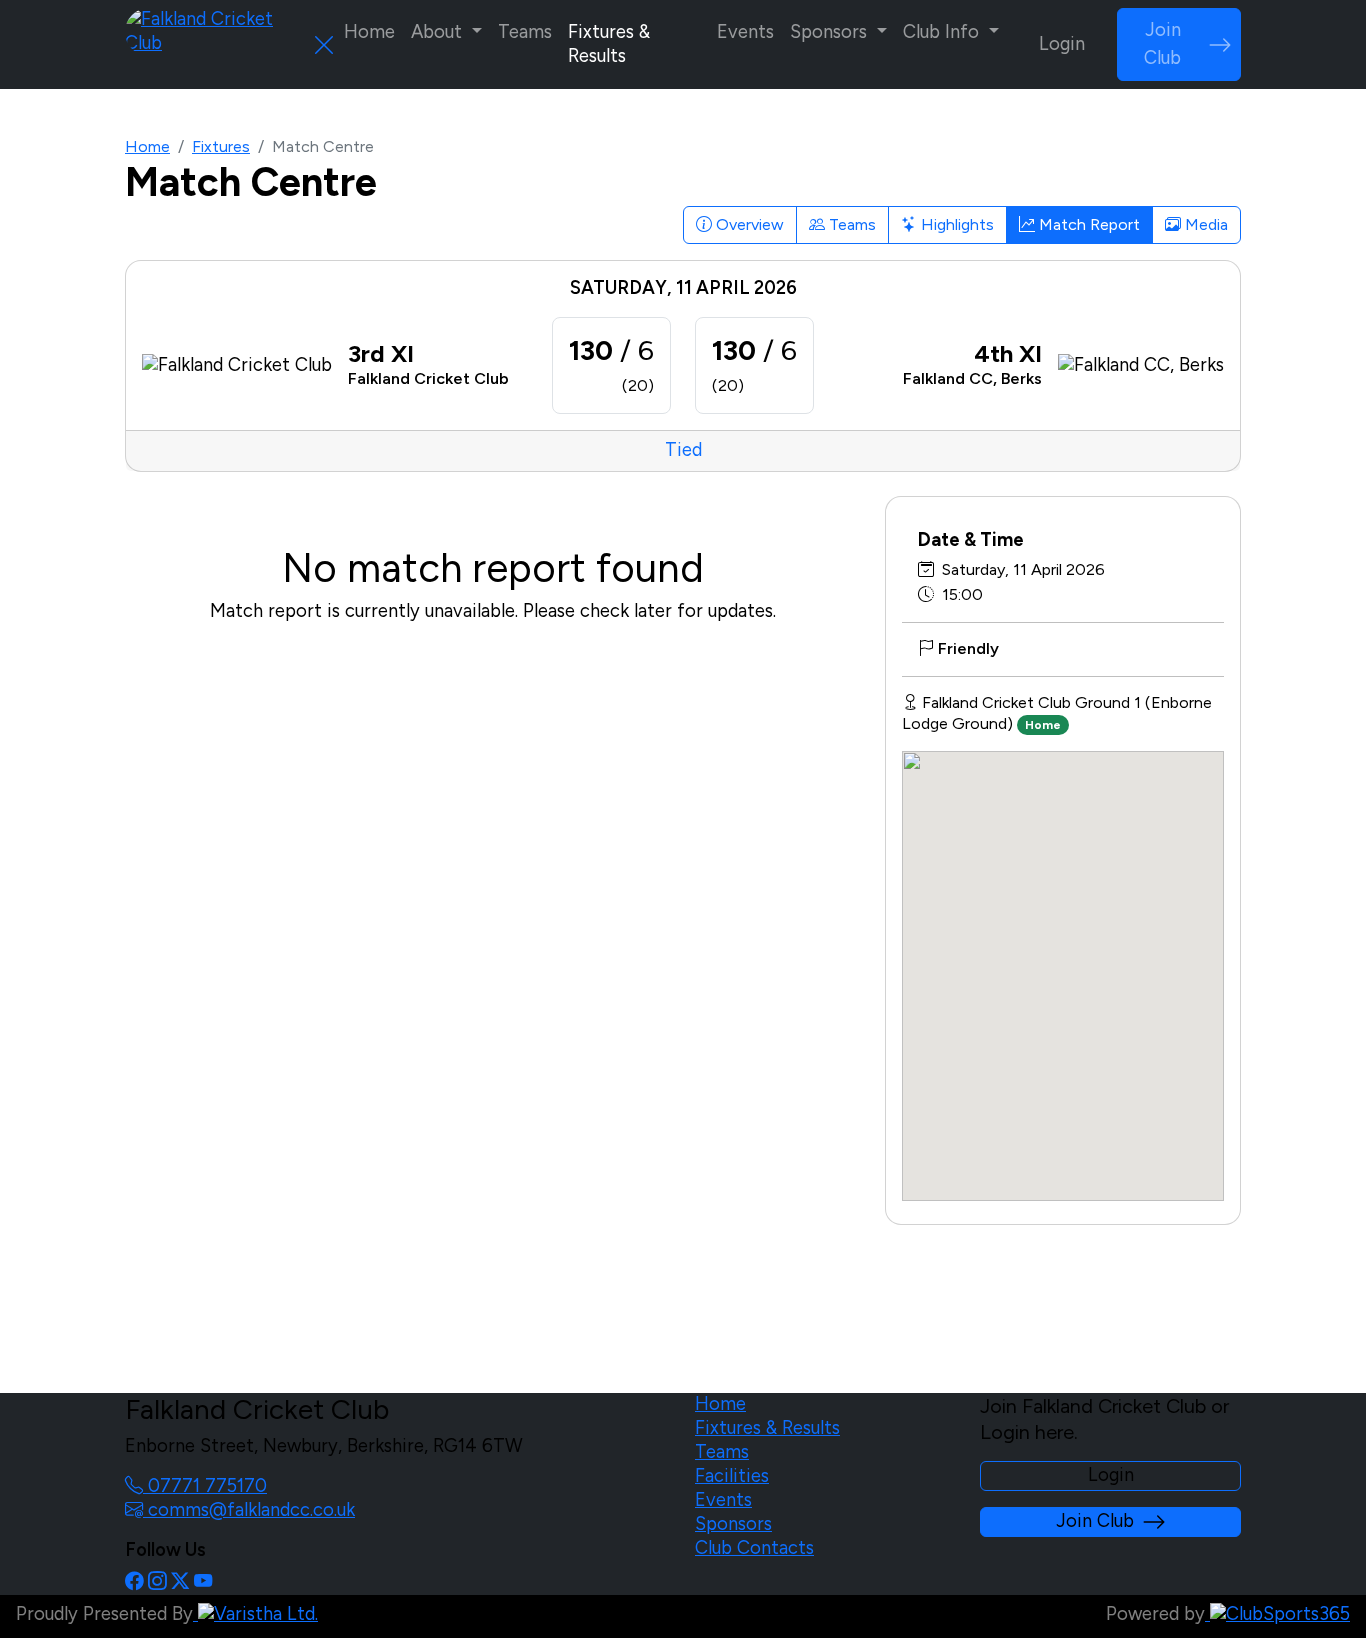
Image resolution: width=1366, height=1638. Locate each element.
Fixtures (221, 146)
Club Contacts (754, 1548)
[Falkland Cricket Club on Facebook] (134, 1582)
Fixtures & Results (609, 44)
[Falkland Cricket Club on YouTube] (203, 1582)
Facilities (732, 1476)
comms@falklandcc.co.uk (249, 1510)
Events (745, 32)
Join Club (1162, 44)
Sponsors (733, 1524)
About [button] (439, 32)
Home (369, 32)
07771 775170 (205, 1486)
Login (1062, 44)
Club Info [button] (943, 32)
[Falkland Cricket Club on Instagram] (157, 1582)
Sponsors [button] (831, 32)
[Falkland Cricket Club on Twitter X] (180, 1582)
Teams (525, 32)
